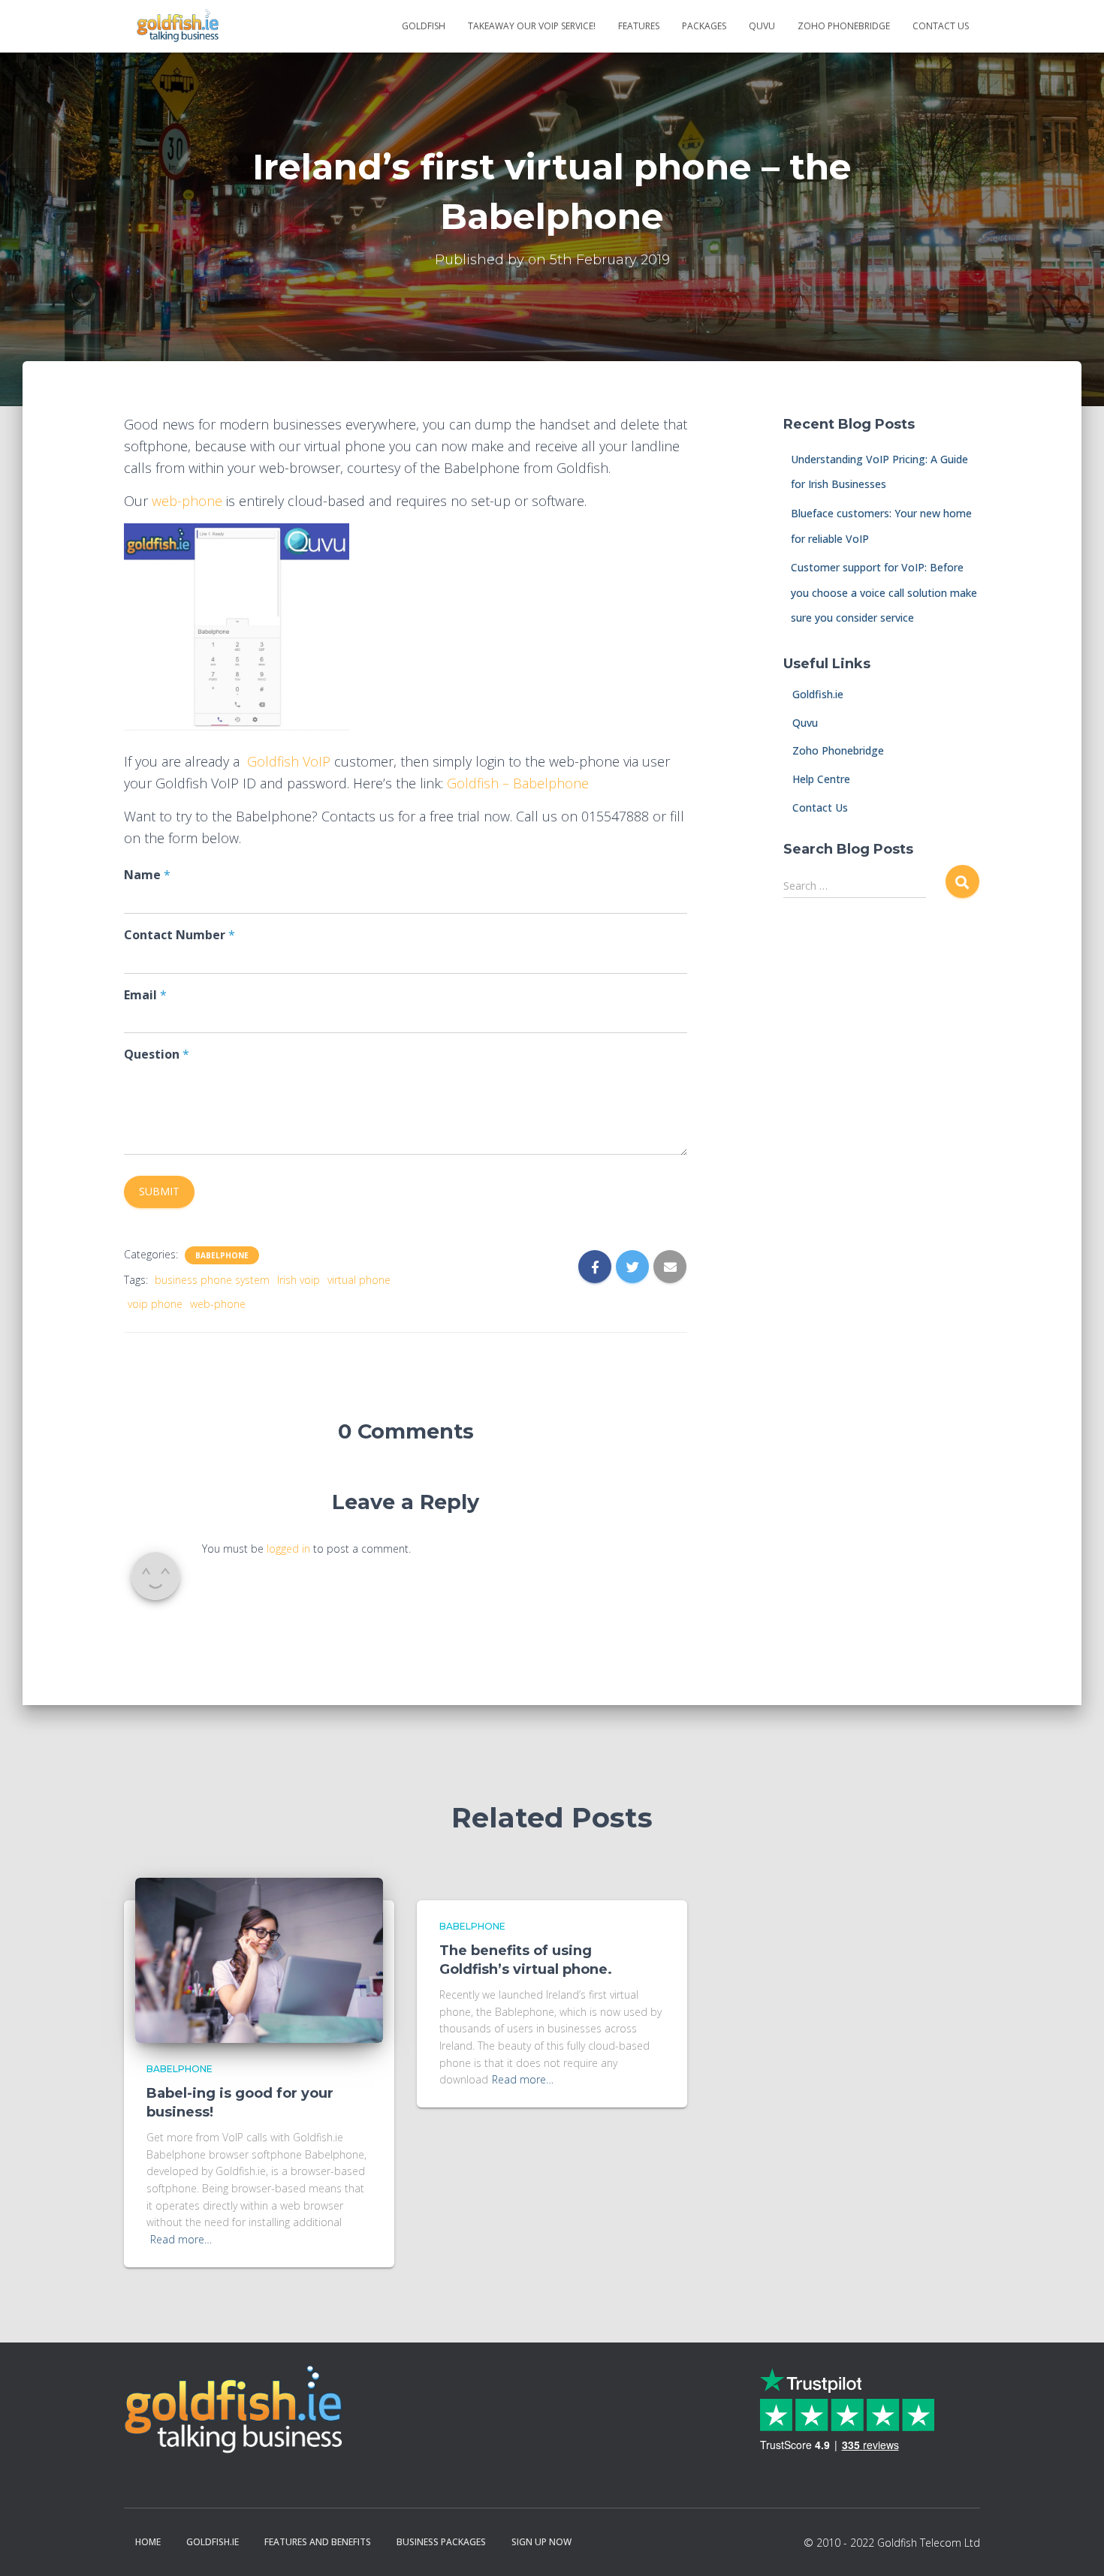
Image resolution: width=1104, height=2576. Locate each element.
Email (145, 995)
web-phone (187, 501)
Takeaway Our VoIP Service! (532, 26)
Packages (704, 26)
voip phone (155, 1304)
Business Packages (441, 2542)
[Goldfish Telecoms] (178, 26)
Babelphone (222, 1255)
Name (147, 875)
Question (157, 1055)
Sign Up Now (541, 2542)
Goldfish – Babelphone (518, 783)
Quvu (801, 723)
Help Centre (817, 779)
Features (639, 26)
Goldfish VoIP (289, 761)
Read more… (181, 2239)
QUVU (762, 26)
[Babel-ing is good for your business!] (259, 1959)
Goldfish (424, 26)
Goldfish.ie (813, 694)
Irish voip (299, 1280)
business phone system (212, 1280)
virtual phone (359, 1280)
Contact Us (941, 26)
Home (148, 2542)
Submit (159, 1191)
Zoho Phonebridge (844, 26)
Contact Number (179, 935)
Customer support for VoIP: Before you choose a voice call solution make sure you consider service (884, 592)
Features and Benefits (318, 2542)
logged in (288, 1549)
